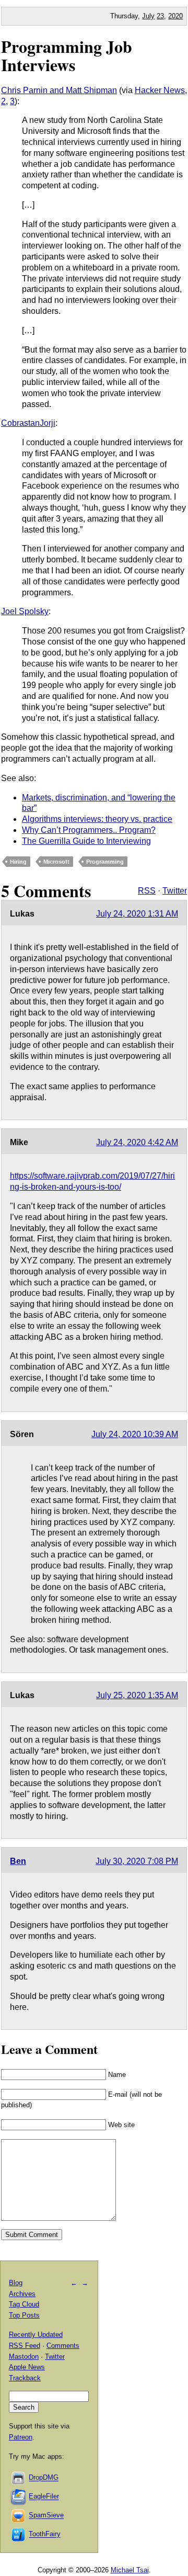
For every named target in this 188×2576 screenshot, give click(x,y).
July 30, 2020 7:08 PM (137, 1861)
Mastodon (24, 2357)
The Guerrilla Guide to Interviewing (86, 841)
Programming (105, 862)
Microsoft (56, 862)
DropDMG (44, 2478)
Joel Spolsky (25, 611)
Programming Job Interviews (67, 55)
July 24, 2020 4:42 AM (137, 1142)
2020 (175, 16)
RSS (147, 891)
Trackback (25, 2378)
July (148, 16)
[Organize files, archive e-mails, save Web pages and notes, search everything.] (19, 2497)
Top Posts (24, 2315)
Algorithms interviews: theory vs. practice (97, 819)
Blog (16, 2283)
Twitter (175, 891)
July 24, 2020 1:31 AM (137, 914)
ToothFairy (45, 2534)
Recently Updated (36, 2335)
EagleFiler (44, 2497)
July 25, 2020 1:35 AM (137, 1695)
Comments (63, 2346)
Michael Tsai (130, 2570)
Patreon (21, 2437)
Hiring (18, 862)
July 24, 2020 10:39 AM (135, 1434)
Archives (22, 2294)
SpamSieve (46, 2516)
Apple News (27, 2367)
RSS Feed (25, 2346)
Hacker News (160, 90)
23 (160, 16)
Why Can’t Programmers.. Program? (89, 830)
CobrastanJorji (28, 423)
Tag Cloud (24, 2304)
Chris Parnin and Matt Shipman (59, 90)
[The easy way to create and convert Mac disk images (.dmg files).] (19, 2478)
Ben (18, 1861)
